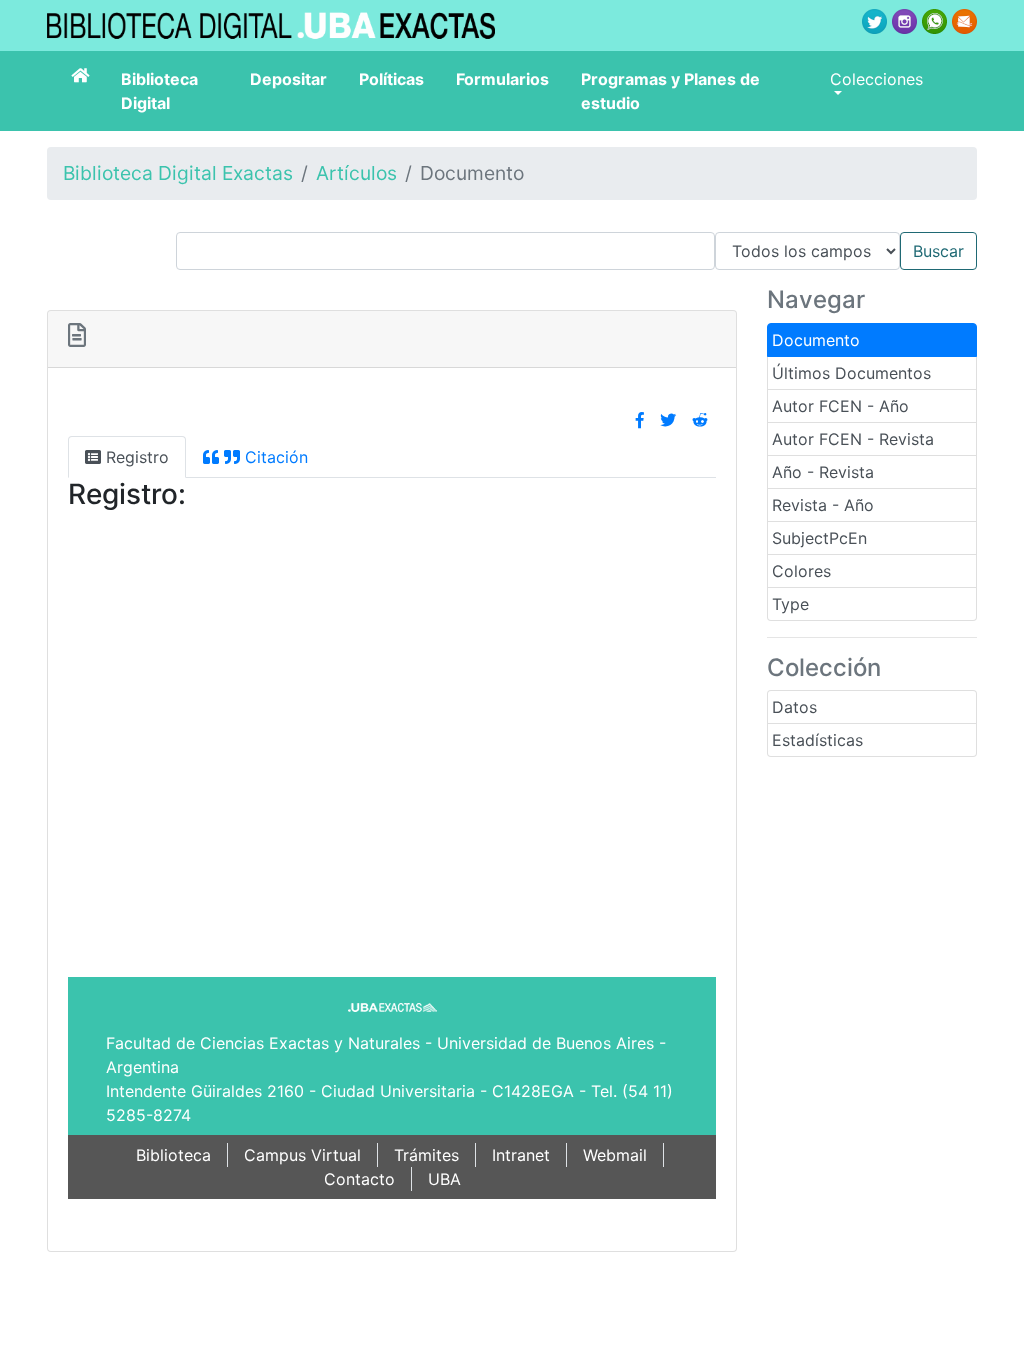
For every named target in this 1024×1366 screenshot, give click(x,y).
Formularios (502, 79)
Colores (801, 571)
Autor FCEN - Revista (853, 439)
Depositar (288, 79)
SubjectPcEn (819, 538)
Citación (274, 457)
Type (790, 604)
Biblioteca (173, 1155)
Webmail (615, 1155)
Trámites (426, 1155)
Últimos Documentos (851, 373)
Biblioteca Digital (159, 91)
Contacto (359, 1179)
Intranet (521, 1155)
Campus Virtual (302, 1155)
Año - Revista (823, 472)
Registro (135, 457)
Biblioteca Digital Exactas (178, 173)
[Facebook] (640, 420)
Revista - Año (823, 505)
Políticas (391, 79)
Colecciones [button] (876, 79)
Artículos (356, 173)
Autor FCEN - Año (840, 406)
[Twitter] (668, 420)
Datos (794, 707)
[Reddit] (700, 420)
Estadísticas (817, 740)
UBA (444, 1179)
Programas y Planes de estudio (670, 91)
